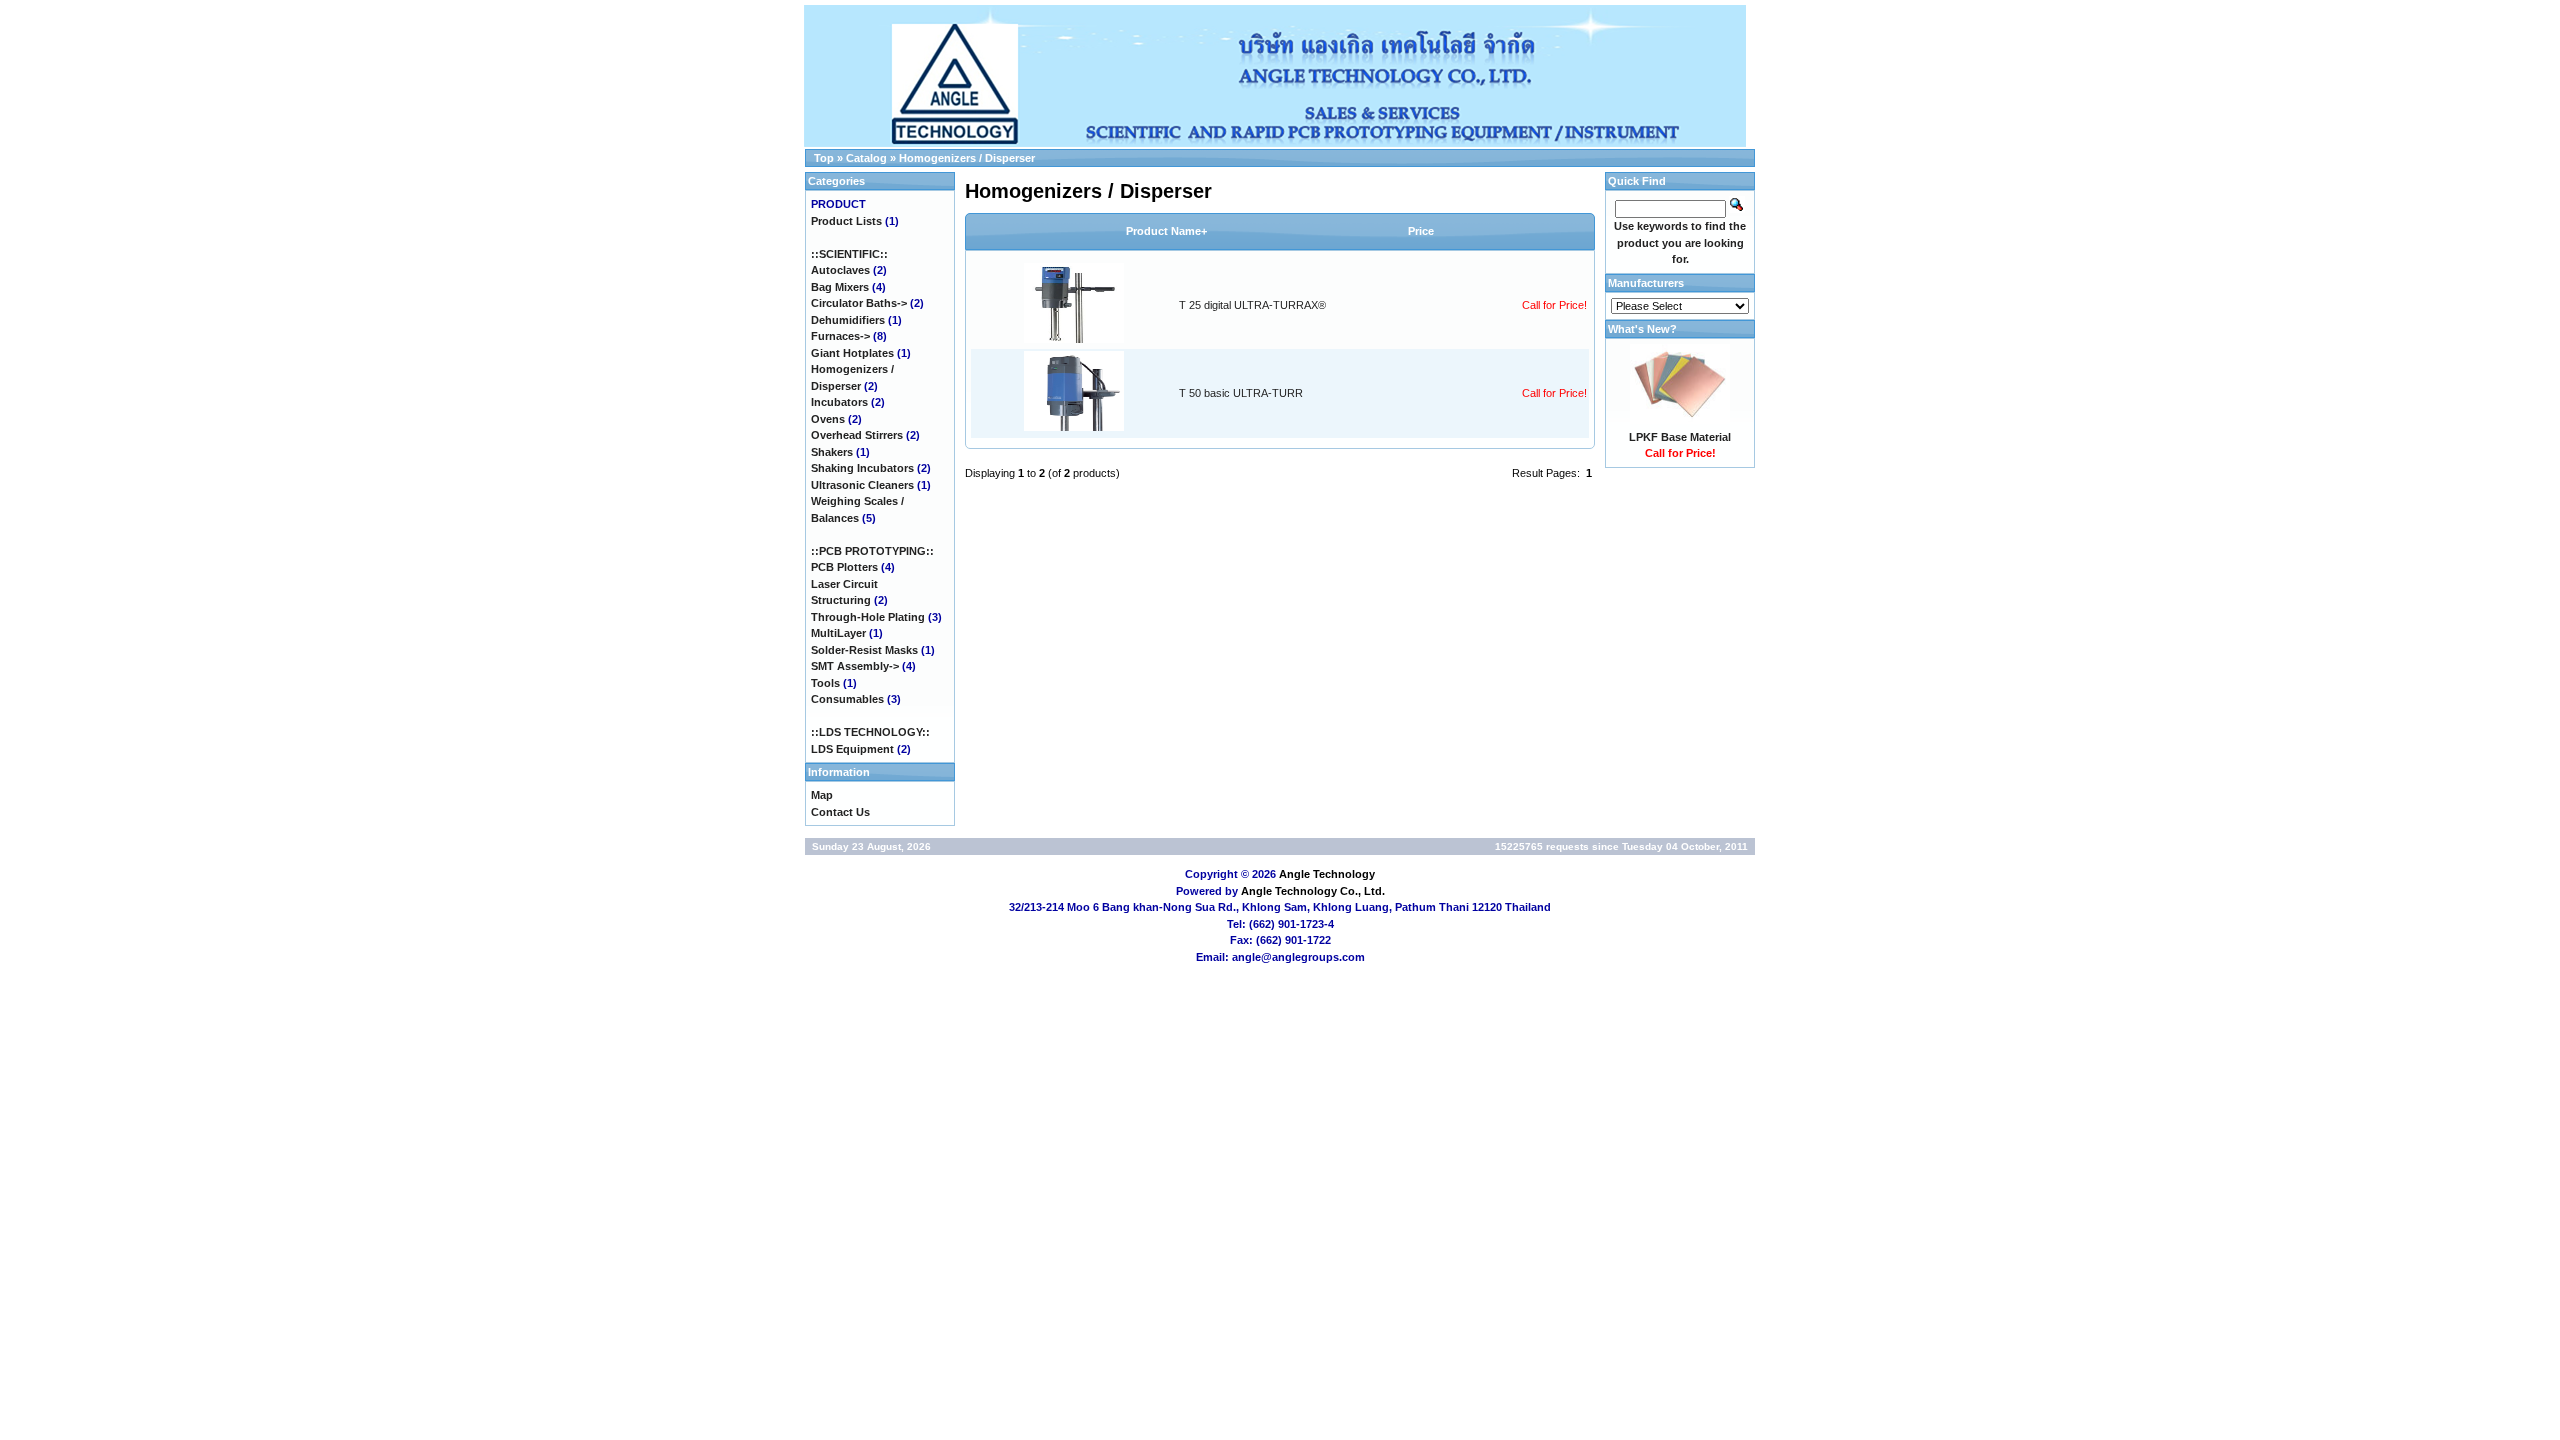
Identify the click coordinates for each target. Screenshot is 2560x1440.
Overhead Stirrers (857, 435)
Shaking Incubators (862, 468)
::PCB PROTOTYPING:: (872, 551)
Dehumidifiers (848, 320)
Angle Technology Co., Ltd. (1313, 891)
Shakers (832, 452)
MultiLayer (838, 633)
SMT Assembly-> (855, 666)
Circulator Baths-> (859, 303)
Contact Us (840, 812)
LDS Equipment (852, 749)
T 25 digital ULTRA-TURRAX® (1252, 305)
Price (1421, 231)
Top (824, 158)
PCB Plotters (844, 567)
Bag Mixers (840, 287)
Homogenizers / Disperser (967, 158)
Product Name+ (1166, 231)
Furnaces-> (840, 336)
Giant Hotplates (852, 353)
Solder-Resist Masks (864, 650)
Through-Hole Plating (868, 617)
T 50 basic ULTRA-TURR (1241, 393)
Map (822, 795)
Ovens (828, 419)
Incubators (839, 402)
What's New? (1642, 329)
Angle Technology (1327, 874)
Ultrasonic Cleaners (862, 485)
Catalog (866, 158)
